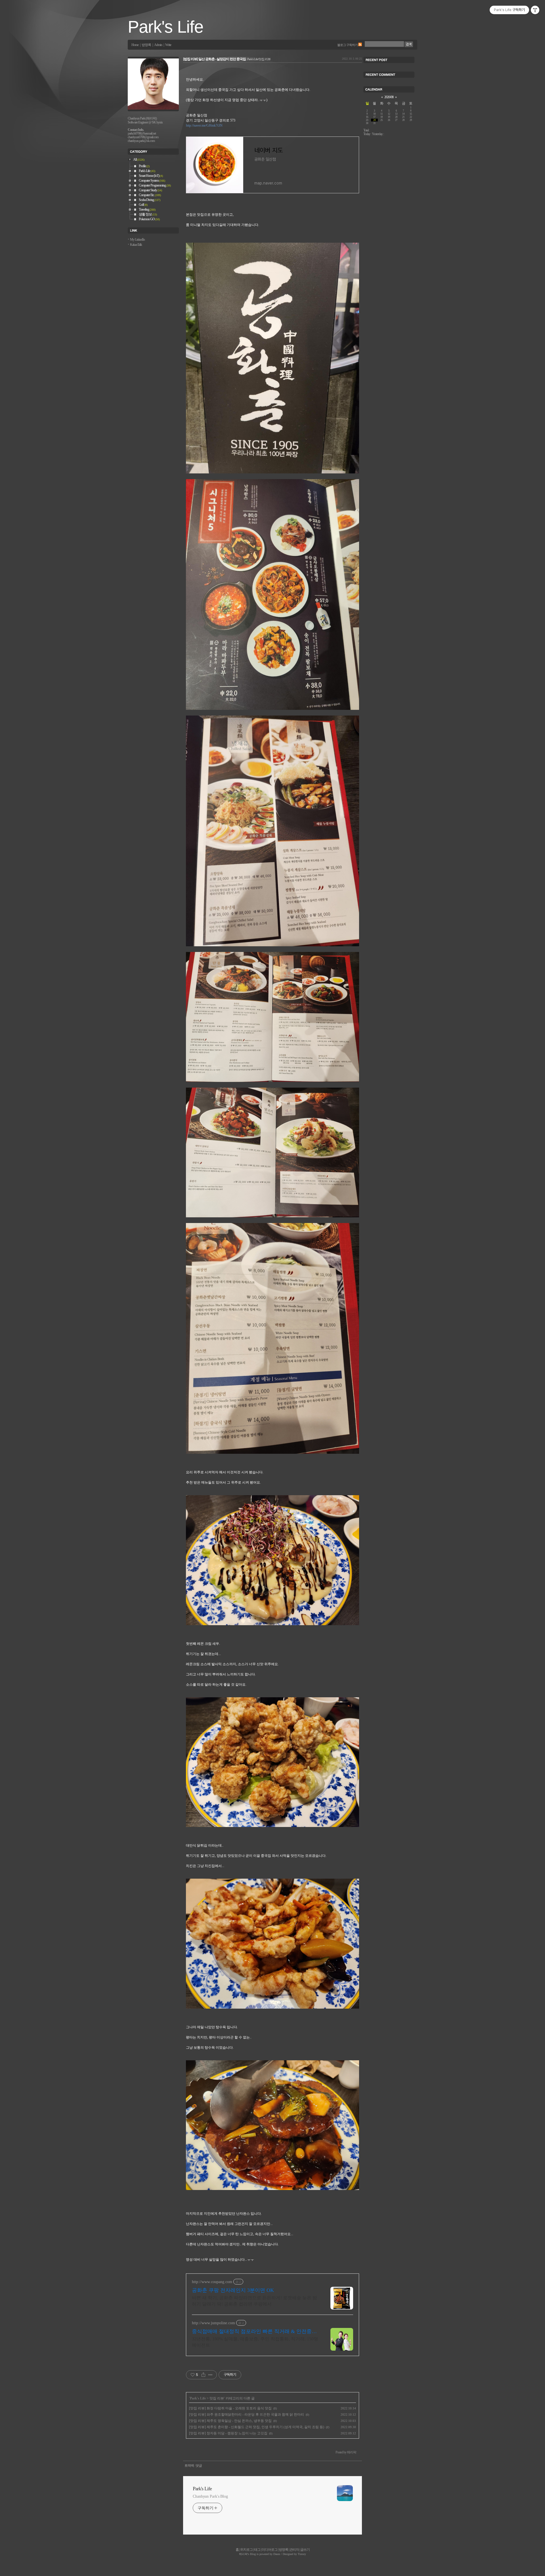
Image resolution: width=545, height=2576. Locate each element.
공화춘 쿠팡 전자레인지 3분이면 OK (233, 2290)
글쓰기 (305, 2550)
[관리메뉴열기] (535, 10)
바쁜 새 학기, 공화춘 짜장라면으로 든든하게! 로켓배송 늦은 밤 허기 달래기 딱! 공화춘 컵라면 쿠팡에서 (254, 2301)
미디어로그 (270, 2550)
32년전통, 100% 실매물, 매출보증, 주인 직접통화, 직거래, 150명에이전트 (255, 2342)
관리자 (294, 2550)
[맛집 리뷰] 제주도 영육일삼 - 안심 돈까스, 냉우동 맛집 (230, 2421)
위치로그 (246, 2550)
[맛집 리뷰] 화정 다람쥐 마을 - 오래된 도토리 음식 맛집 (230, 2408)
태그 (257, 2550)
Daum (277, 2554)
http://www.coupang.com (212, 2282)
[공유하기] (203, 2375)
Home (135, 45)
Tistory (302, 2554)
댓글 (199, 2466)
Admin (158, 45)
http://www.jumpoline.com (213, 2323)
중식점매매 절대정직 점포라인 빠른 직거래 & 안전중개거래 (254, 2332)
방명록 (146, 45)
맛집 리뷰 (217, 2398)
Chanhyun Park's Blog (210, 2496)
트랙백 (189, 2466)
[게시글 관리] (210, 2375)
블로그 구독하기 (347, 45)
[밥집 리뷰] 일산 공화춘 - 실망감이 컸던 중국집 (214, 59)
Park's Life (165, 27)
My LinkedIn (137, 240)
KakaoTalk (136, 245)
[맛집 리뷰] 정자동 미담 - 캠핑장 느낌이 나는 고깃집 (228, 2433)
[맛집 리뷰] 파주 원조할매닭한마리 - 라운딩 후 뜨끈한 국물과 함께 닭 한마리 (247, 2415)
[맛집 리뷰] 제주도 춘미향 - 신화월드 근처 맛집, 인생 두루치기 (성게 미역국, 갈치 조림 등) (257, 2427)
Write (168, 45)
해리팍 (243, 2554)
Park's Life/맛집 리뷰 (259, 59)
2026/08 (389, 97)
